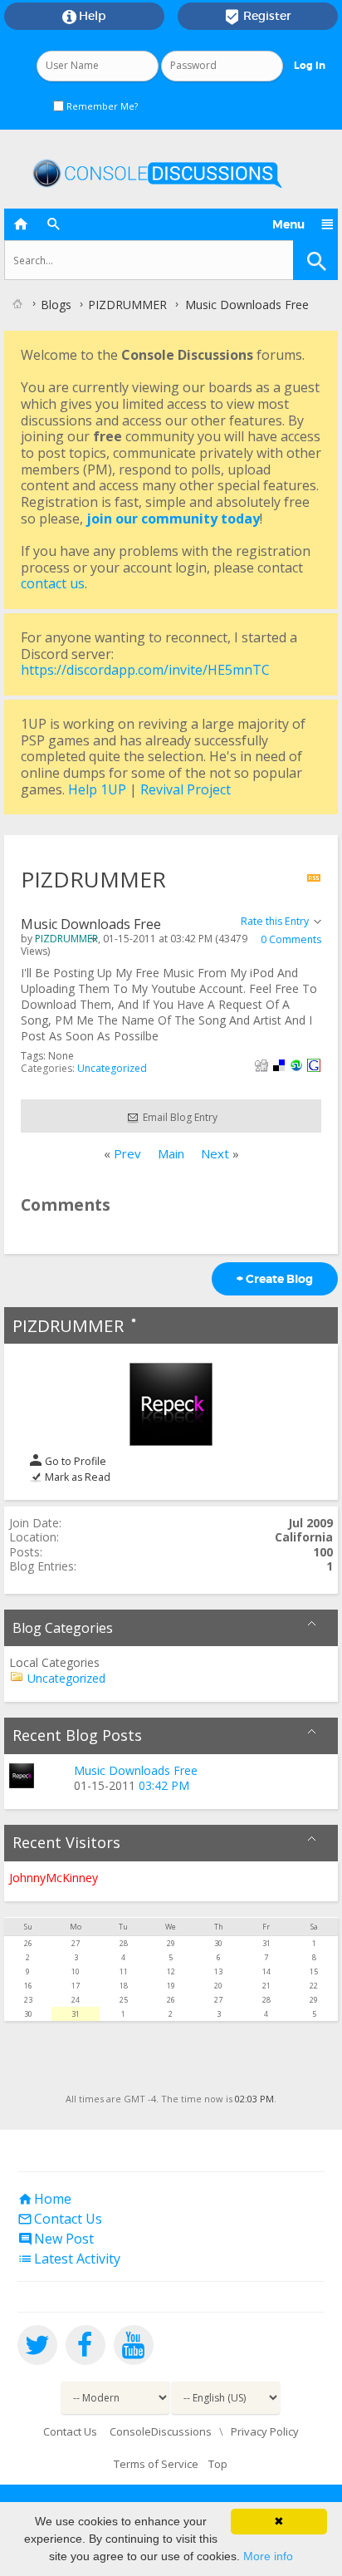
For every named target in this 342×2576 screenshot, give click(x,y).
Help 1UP (97, 789)
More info (268, 2556)
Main (171, 1153)
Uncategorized (112, 1068)
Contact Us (60, 2219)
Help (84, 17)
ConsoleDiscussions (161, 2431)
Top (218, 2464)
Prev (127, 1153)
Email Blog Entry (179, 1117)
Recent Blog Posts (77, 1735)
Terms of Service (156, 2464)
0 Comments (291, 939)
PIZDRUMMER (68, 1325)
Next (215, 1153)
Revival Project (186, 789)
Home (44, 2199)
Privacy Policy (265, 2431)
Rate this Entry (275, 921)
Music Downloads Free (136, 1770)
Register (258, 17)
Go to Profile (74, 1461)
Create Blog (275, 1279)
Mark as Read (76, 1477)
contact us (53, 583)
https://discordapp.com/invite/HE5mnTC (145, 670)
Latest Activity (69, 2259)
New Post (56, 2239)
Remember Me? (101, 106)
